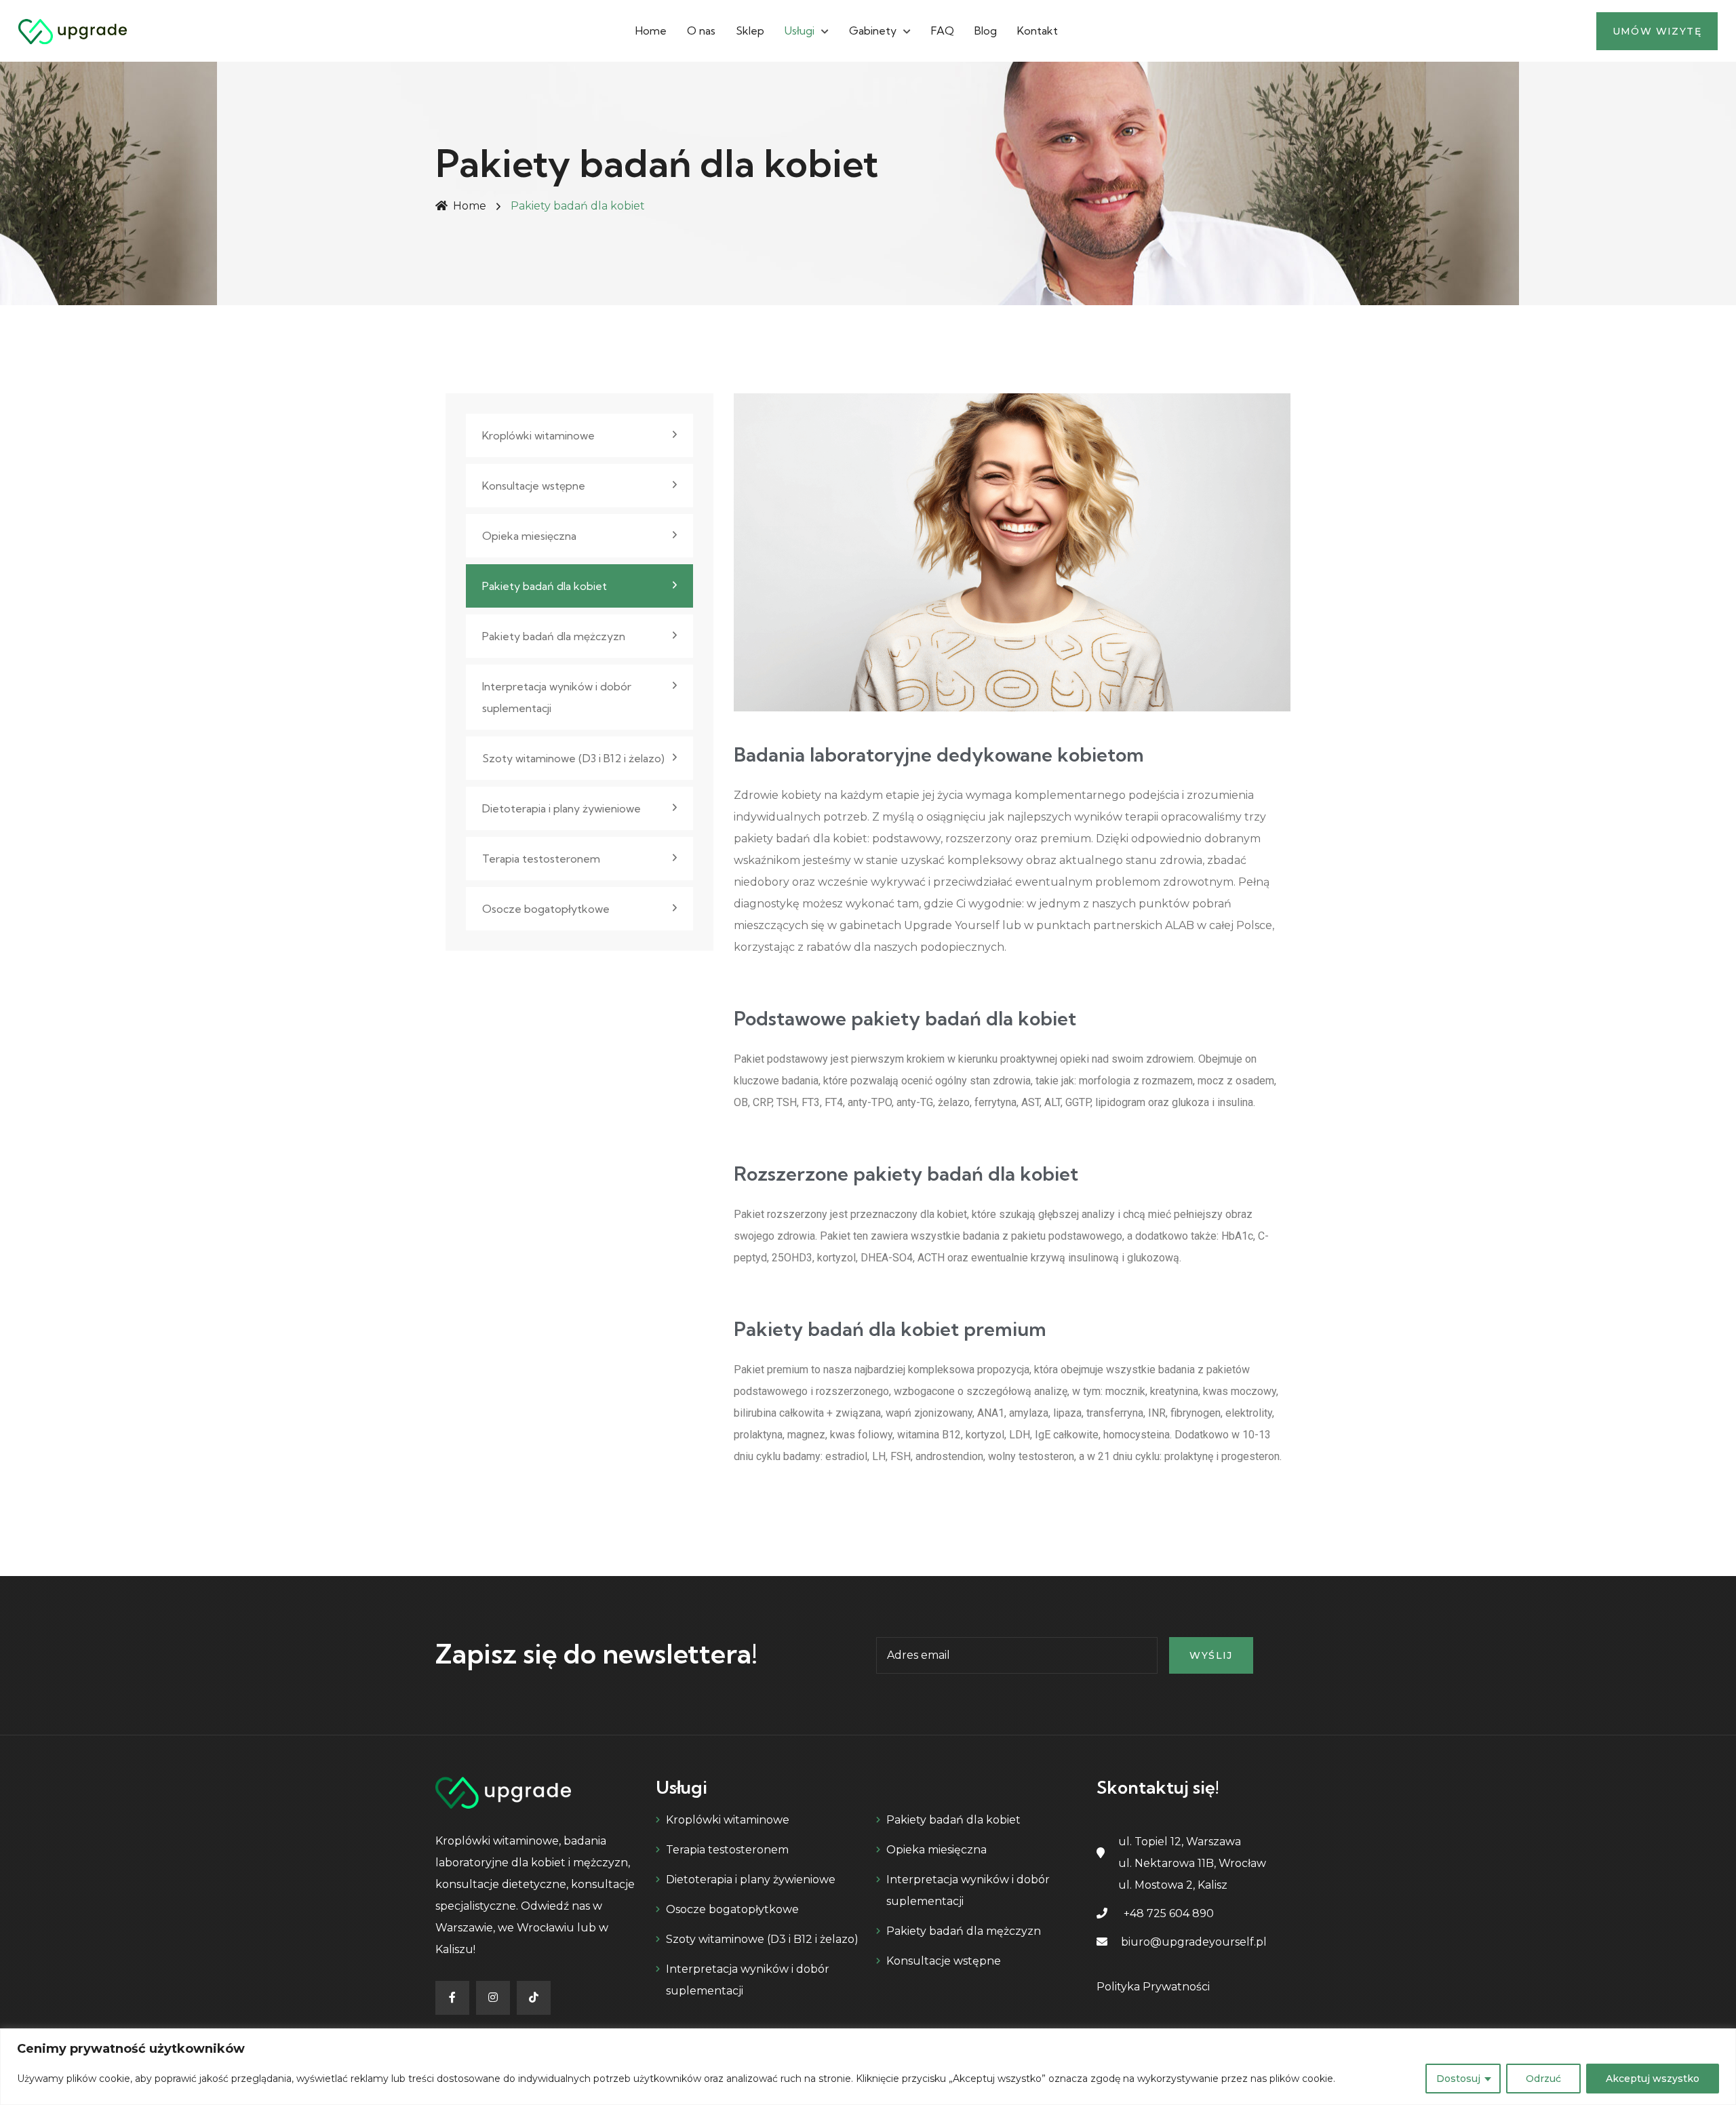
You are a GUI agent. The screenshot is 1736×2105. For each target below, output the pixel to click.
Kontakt (1038, 31)
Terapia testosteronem (541, 859)
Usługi (800, 31)
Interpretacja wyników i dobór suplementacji (557, 697)
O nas (701, 31)
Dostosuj (1458, 2079)
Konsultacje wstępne (534, 486)
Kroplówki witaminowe (538, 435)
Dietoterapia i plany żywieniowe (561, 808)
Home (651, 31)
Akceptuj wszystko (1653, 2079)
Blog (986, 31)
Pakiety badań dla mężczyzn (554, 636)
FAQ (943, 31)
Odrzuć (1543, 2079)
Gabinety (873, 31)
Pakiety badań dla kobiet (545, 586)
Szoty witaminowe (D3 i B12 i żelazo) (573, 758)
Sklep (750, 31)
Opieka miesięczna (529, 536)
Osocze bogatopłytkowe (546, 909)
